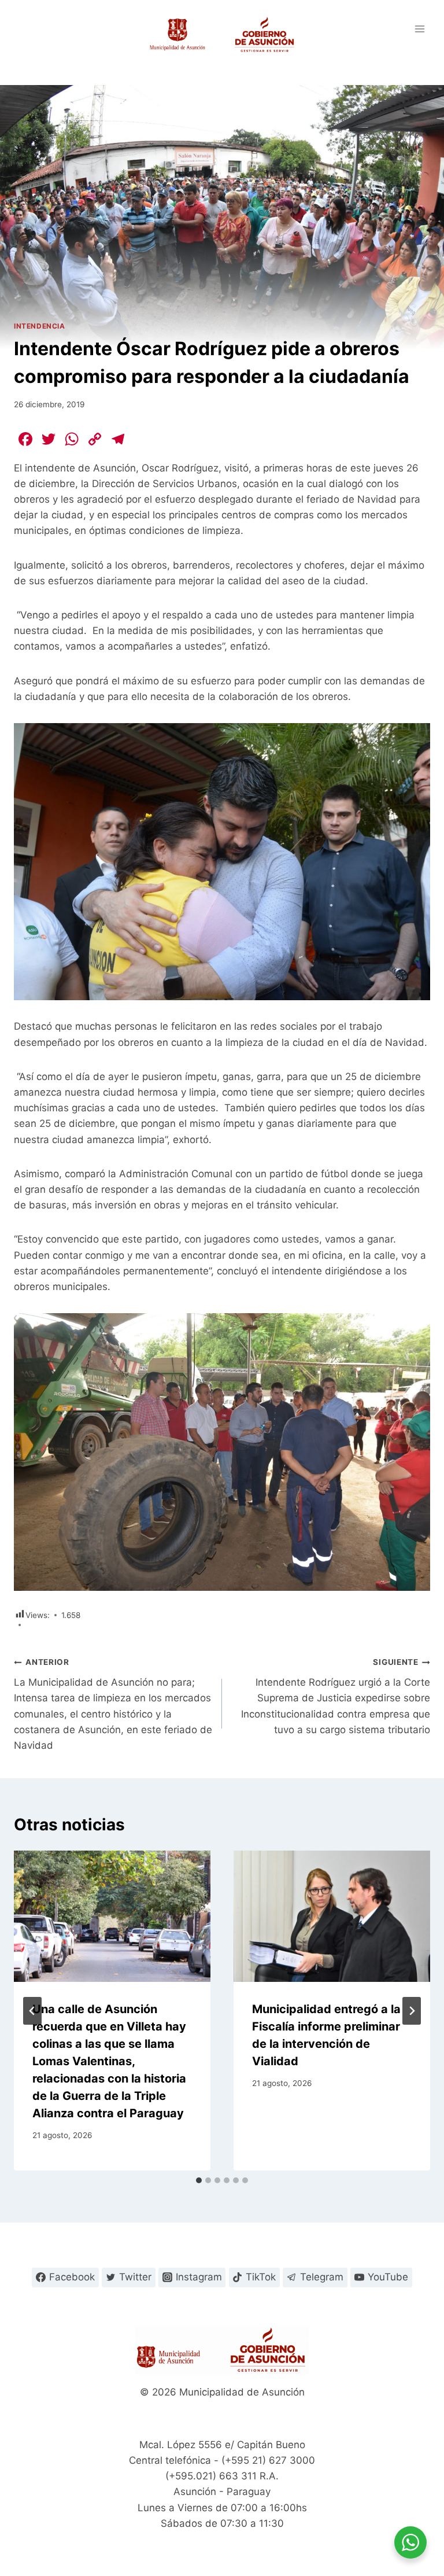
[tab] (199, 2180)
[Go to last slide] (32, 2011)
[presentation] (112, 1916)
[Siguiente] (412, 2011)
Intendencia (40, 326)
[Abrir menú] (419, 29)
